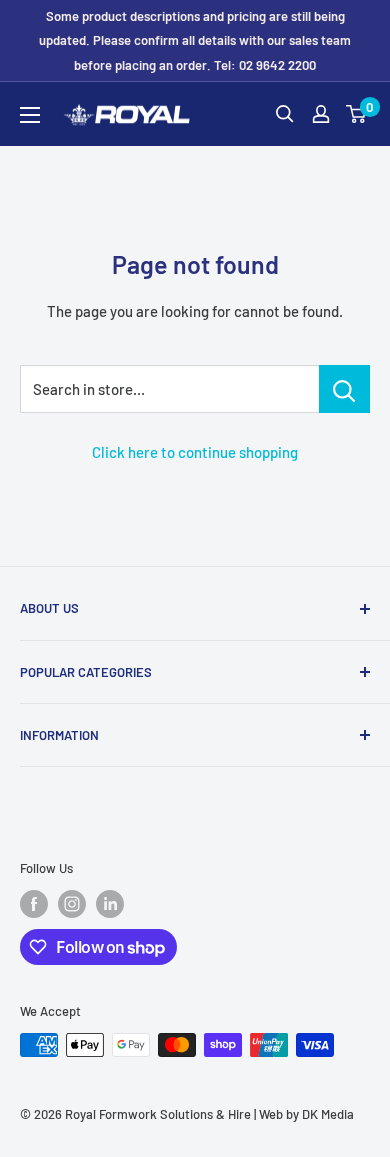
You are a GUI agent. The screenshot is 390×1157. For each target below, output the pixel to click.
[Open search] (285, 114)
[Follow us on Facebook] (34, 904)
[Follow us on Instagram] (72, 904)
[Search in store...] (344, 389)
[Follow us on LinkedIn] (110, 904)
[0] (357, 114)
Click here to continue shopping (195, 452)
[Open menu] (30, 115)
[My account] (321, 114)
